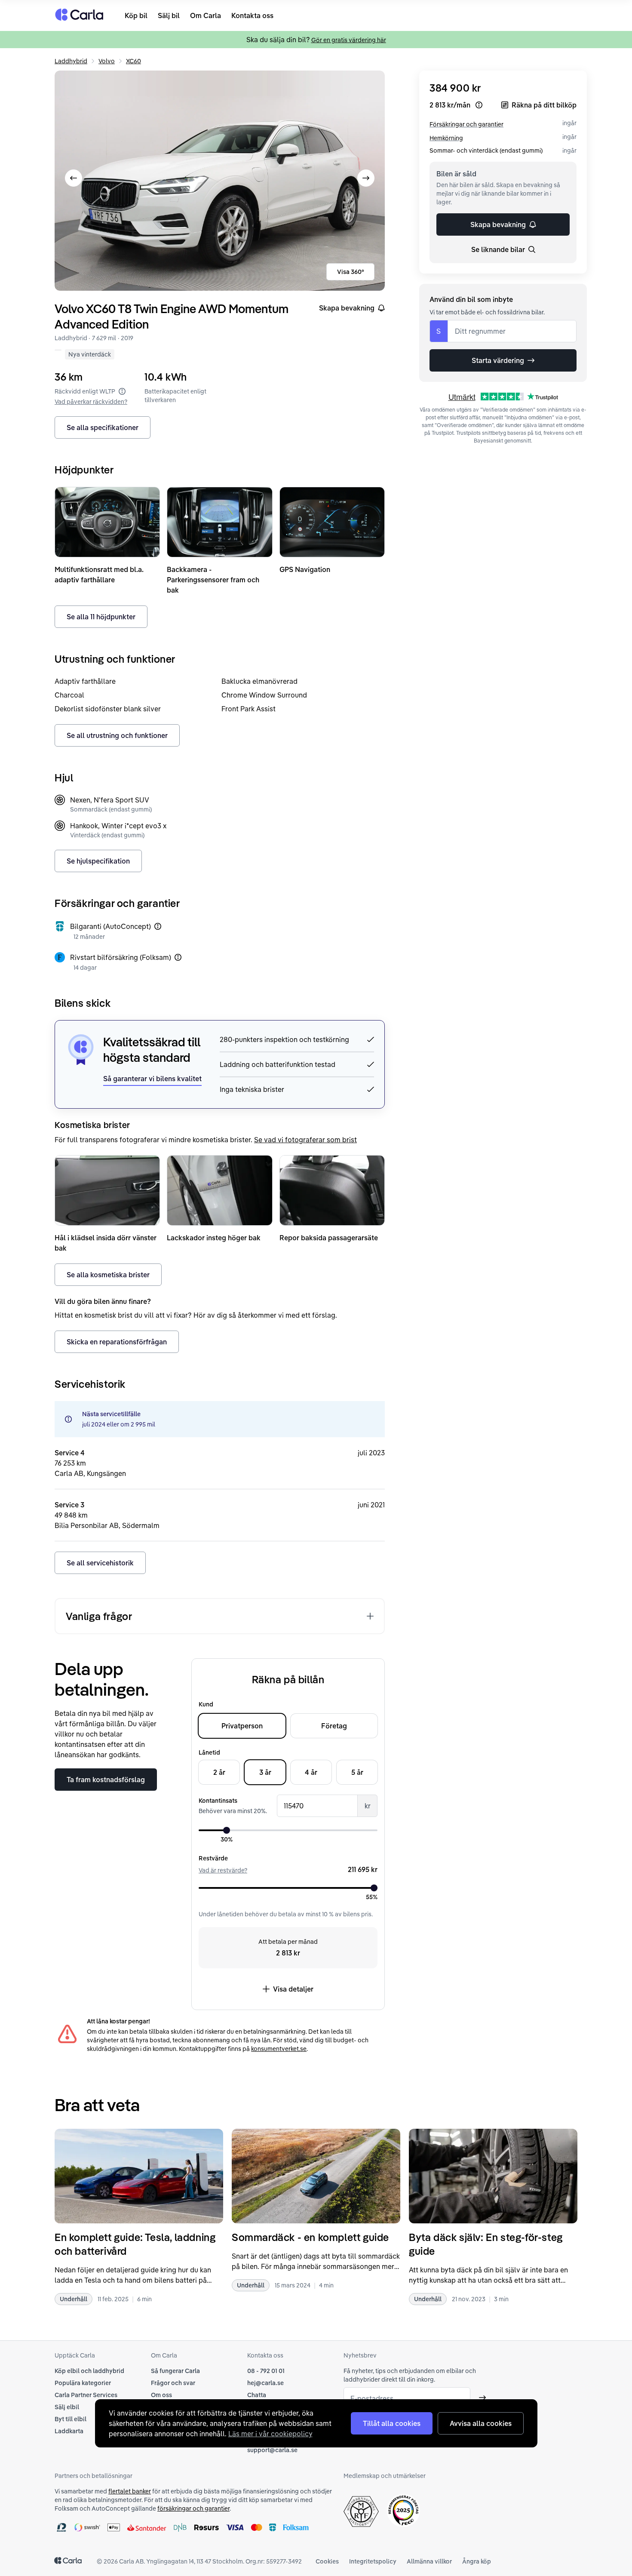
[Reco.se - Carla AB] (403, 2510)
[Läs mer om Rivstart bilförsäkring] (178, 957)
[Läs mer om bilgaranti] (158, 926)
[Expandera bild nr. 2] (220, 181)
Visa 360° (351, 272)
